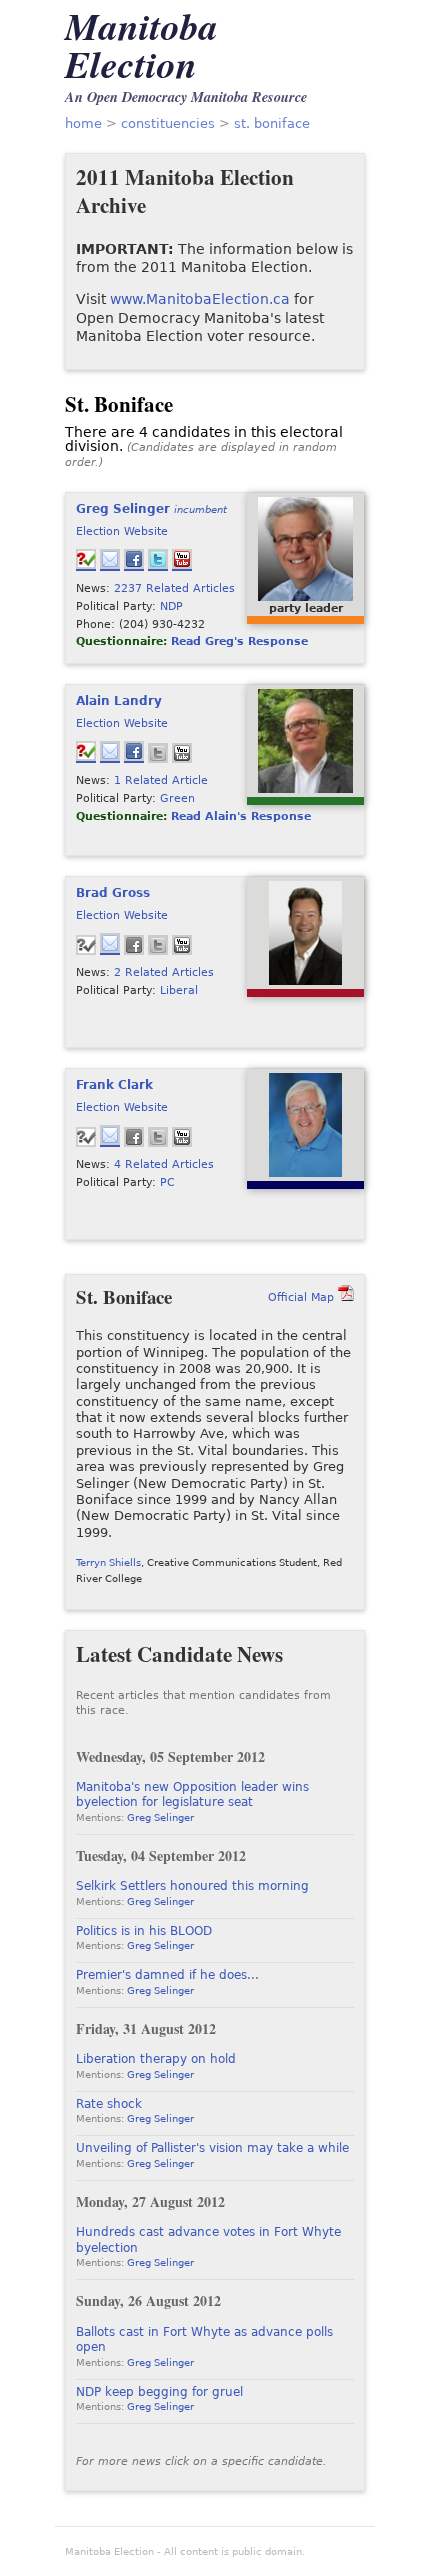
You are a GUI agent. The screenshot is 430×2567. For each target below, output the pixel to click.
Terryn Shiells (108, 1562)
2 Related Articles (164, 972)
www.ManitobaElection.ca (200, 299)
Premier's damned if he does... (167, 1975)
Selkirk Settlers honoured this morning (192, 1886)
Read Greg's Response (239, 641)
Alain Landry (119, 701)
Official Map (301, 1297)
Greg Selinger (123, 509)
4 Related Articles (164, 1164)
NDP (171, 606)
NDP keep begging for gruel (159, 2392)
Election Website (122, 531)
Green (177, 798)
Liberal (179, 990)
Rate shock (109, 2104)
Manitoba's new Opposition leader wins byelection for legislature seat (192, 1795)
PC (167, 1182)
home (83, 123)
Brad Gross (113, 893)
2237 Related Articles (174, 588)
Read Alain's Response (241, 816)
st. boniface (272, 123)
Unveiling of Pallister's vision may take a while (212, 2148)
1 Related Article (161, 780)
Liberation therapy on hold (156, 2059)
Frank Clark (114, 1085)
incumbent (200, 509)
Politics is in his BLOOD (144, 1931)
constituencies (168, 123)
